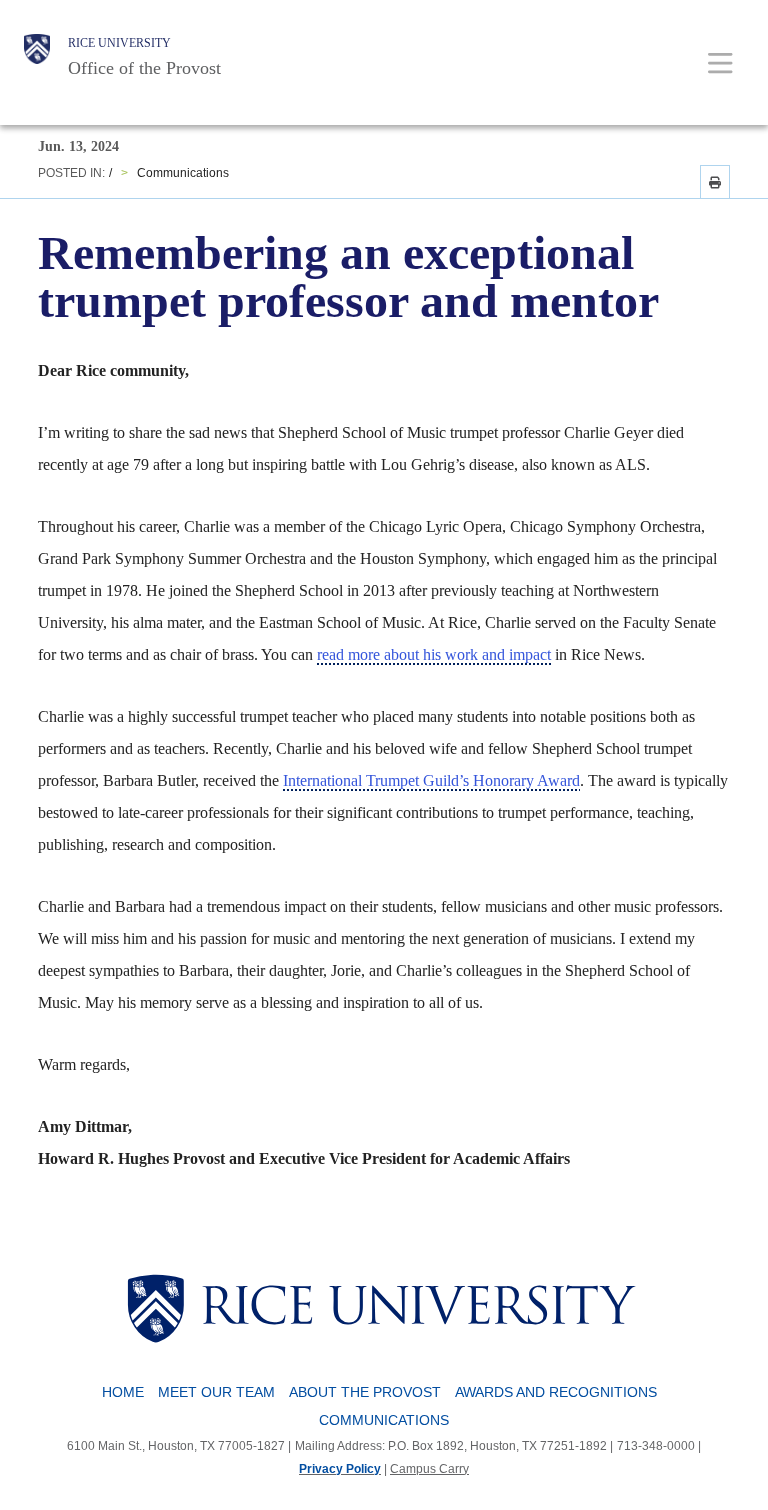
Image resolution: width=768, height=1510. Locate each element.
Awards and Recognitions (556, 1392)
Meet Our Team (216, 1392)
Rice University (119, 43)
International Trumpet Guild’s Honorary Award (431, 780)
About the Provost (365, 1392)
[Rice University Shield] (37, 57)
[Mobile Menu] (720, 62)
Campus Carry (429, 1469)
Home (123, 1392)
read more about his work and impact (434, 654)
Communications (183, 173)
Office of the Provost (144, 68)
